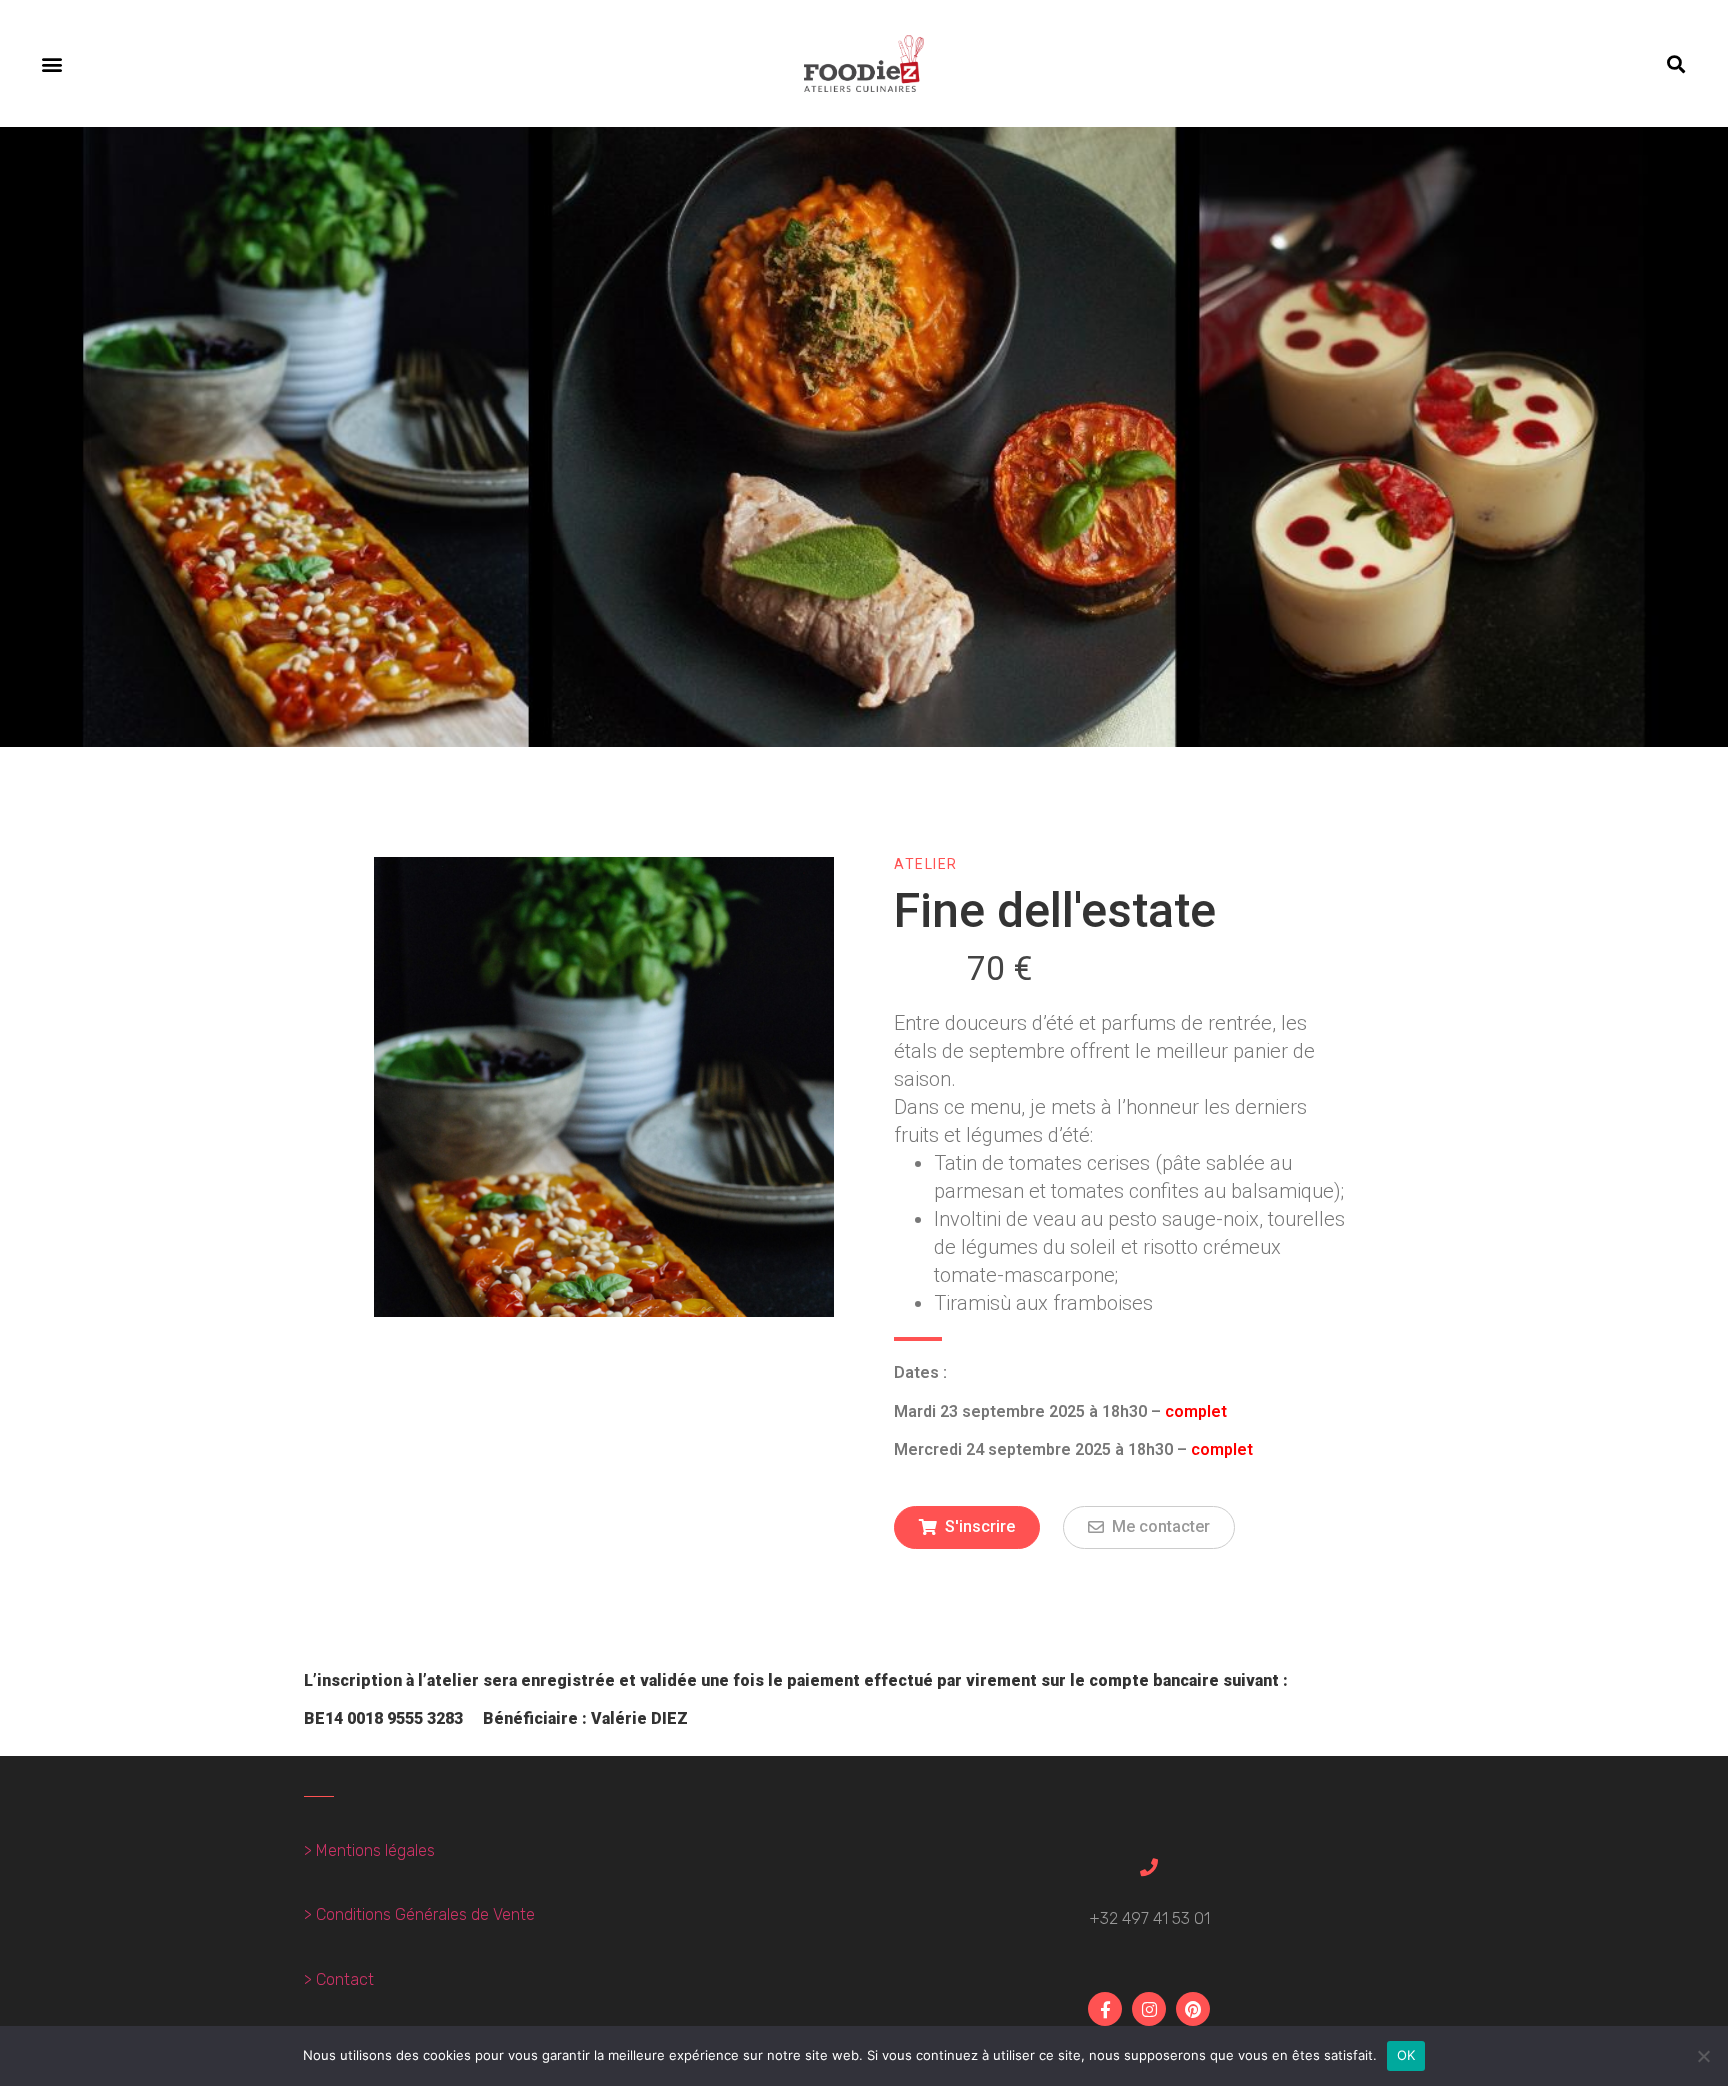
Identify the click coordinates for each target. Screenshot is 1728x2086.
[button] (51, 63)
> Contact (339, 1979)
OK (1406, 2055)
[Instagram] (1149, 2009)
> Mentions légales (369, 1850)
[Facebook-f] (1105, 2009)
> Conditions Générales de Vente (419, 1914)
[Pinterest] (1193, 2009)
